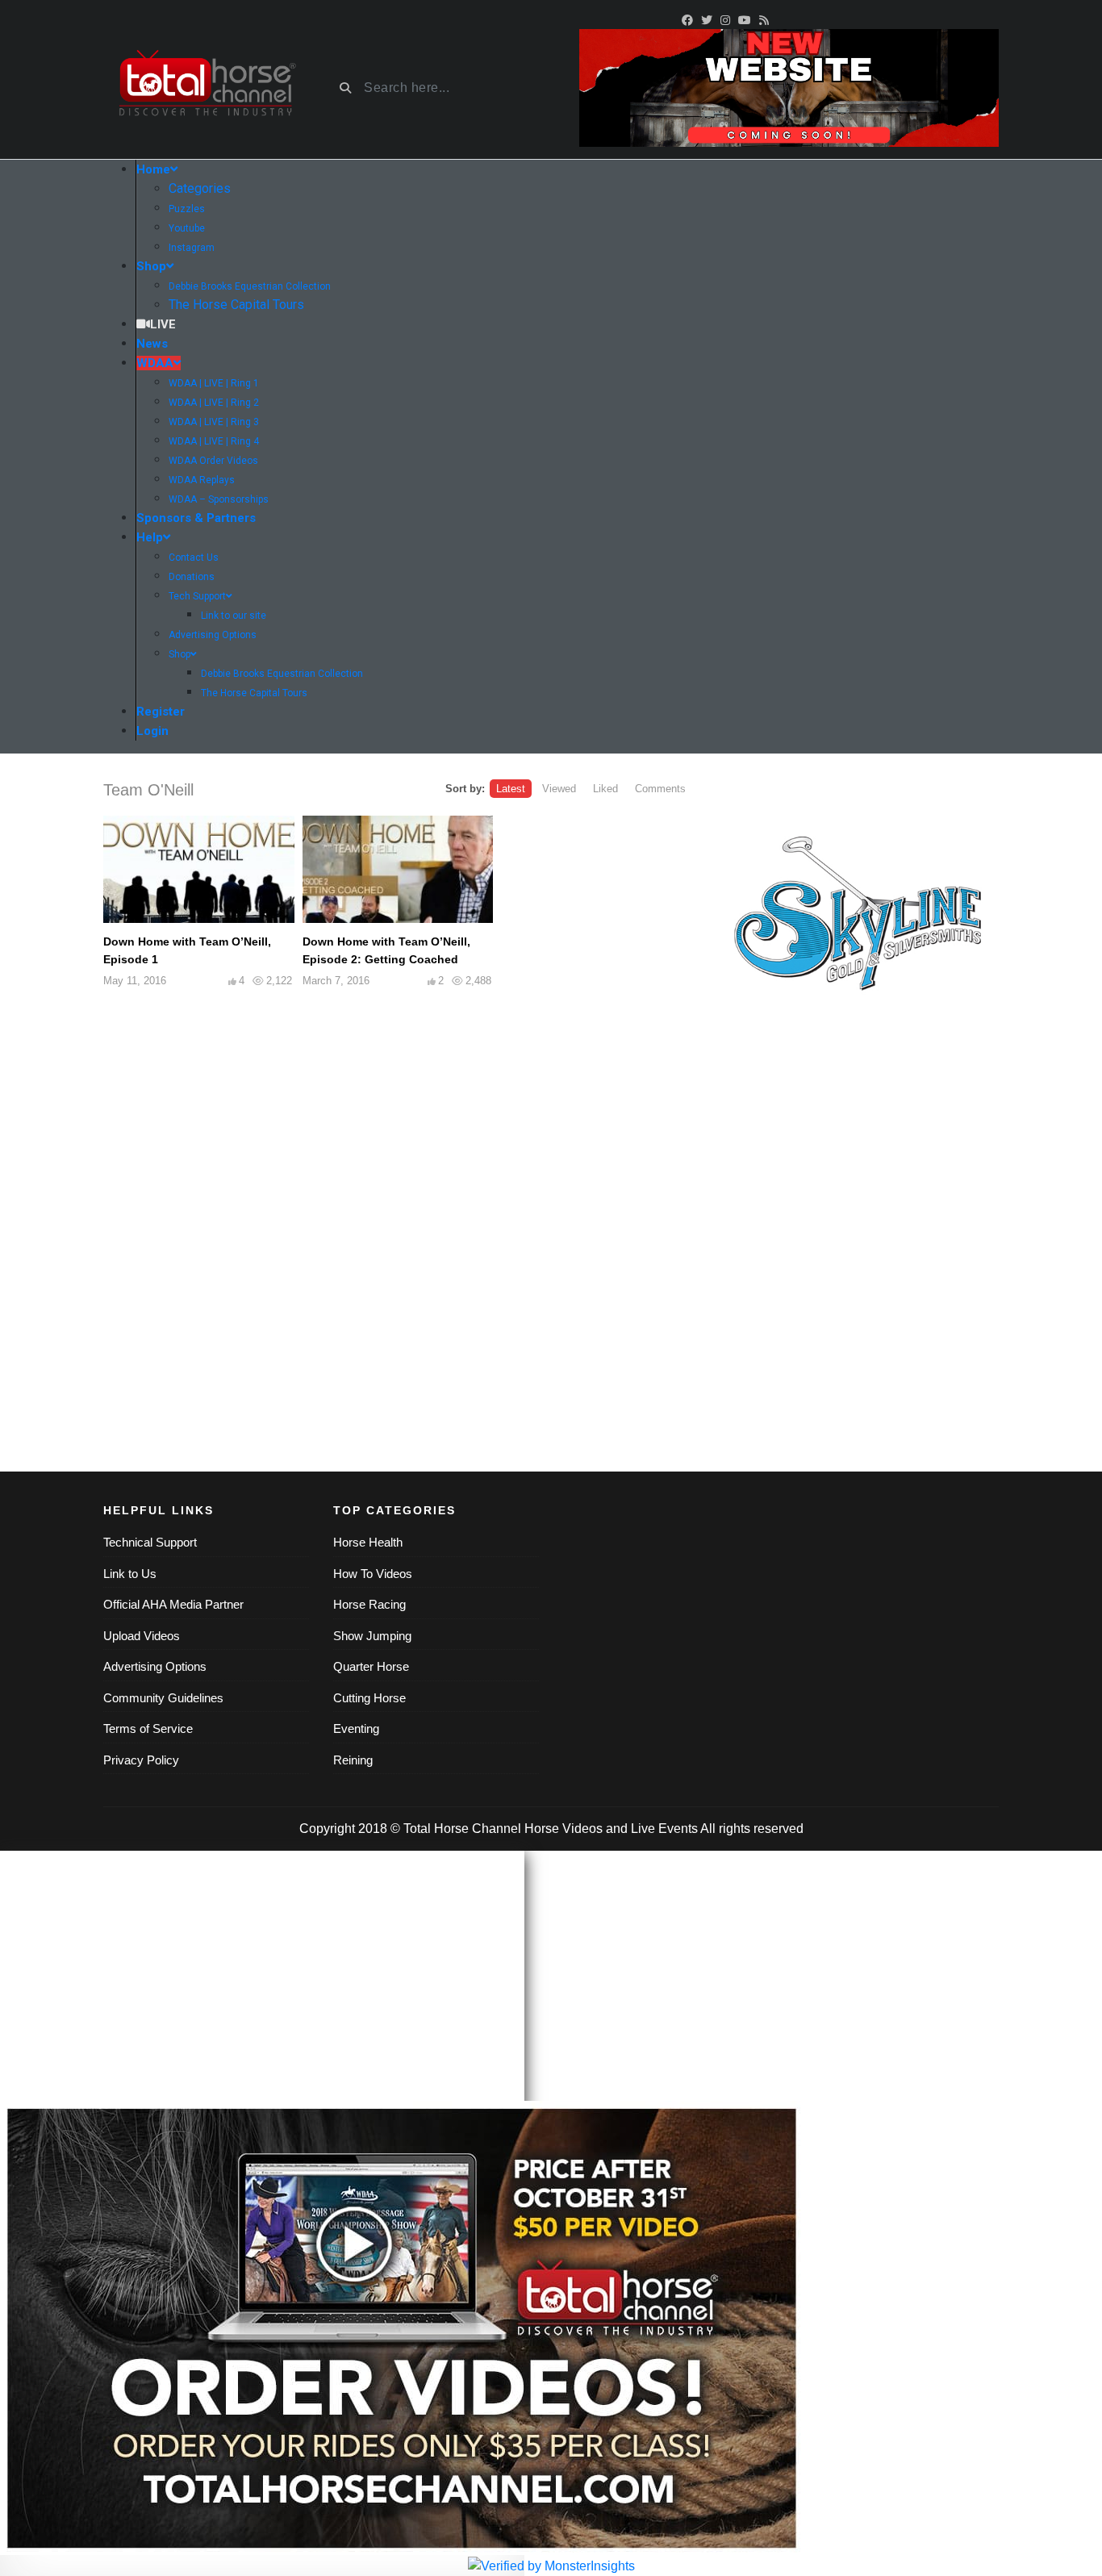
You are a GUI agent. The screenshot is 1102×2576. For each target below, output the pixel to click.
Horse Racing (369, 1604)
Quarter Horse (371, 1666)
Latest (511, 789)
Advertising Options (155, 1666)
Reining (353, 1760)
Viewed (559, 789)
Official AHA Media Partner (173, 1604)
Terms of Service (148, 1728)
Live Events (664, 1829)
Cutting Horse (369, 1698)
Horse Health (368, 1542)
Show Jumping (372, 1636)
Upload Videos (142, 1636)
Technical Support (150, 1542)
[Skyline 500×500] (858, 919)
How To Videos (373, 1574)
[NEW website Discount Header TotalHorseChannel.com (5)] (789, 87)
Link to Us (130, 1574)
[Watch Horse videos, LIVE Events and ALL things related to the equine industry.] (206, 88)
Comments (660, 789)
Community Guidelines (163, 1698)
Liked (605, 789)
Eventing (356, 1728)
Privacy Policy (141, 1760)
